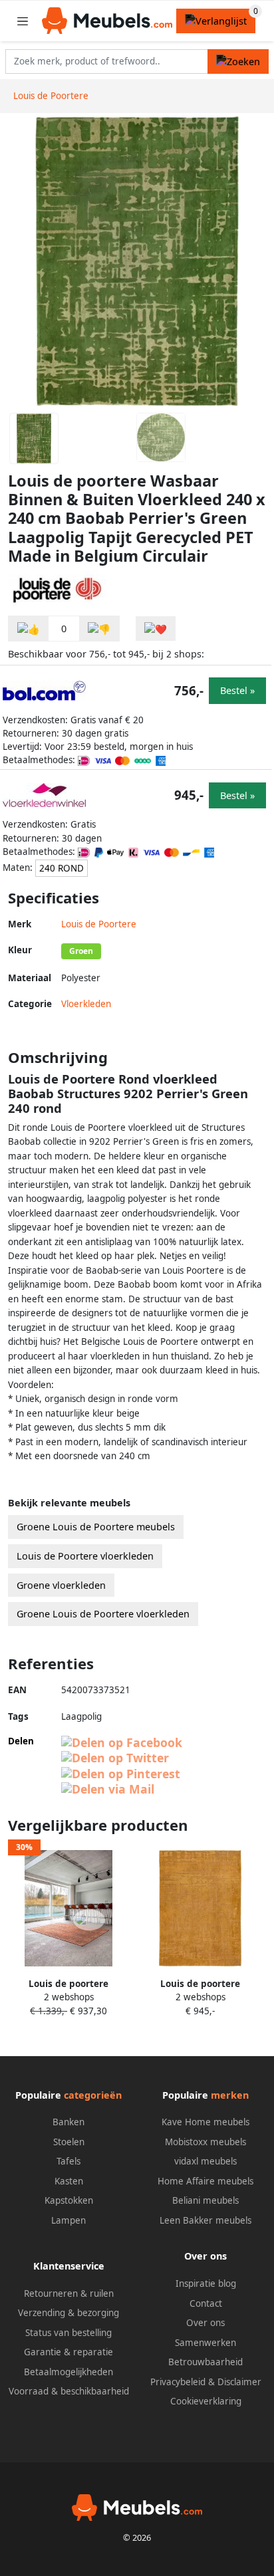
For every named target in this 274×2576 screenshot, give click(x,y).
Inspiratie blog (206, 2283)
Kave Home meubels (205, 2122)
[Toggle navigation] (23, 21)
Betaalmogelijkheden (68, 2372)
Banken (68, 2122)
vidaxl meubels (205, 2161)
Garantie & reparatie (68, 2352)
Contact (206, 2303)
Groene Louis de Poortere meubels (96, 1527)
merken (230, 2095)
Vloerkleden (86, 1004)
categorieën (93, 2095)
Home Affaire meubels (205, 2181)
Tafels (68, 2161)
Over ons (205, 2323)
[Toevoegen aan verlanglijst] (156, 629)
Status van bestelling (68, 2333)
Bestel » (237, 690)
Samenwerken (205, 2343)
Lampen (68, 2220)
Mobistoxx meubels (205, 2142)
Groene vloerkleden (61, 1585)
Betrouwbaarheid (205, 2362)
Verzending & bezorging (68, 2313)
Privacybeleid (178, 2382)
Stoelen (69, 2142)
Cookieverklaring (206, 2401)
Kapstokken (69, 2200)
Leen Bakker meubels (205, 2220)
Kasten (69, 2181)
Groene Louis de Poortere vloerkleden (103, 1614)
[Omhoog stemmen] (29, 629)
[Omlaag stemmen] (99, 629)
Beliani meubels (205, 2200)
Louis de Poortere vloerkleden (85, 1556)
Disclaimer (239, 2382)
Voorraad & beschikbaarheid (69, 2391)
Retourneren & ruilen (69, 2293)
